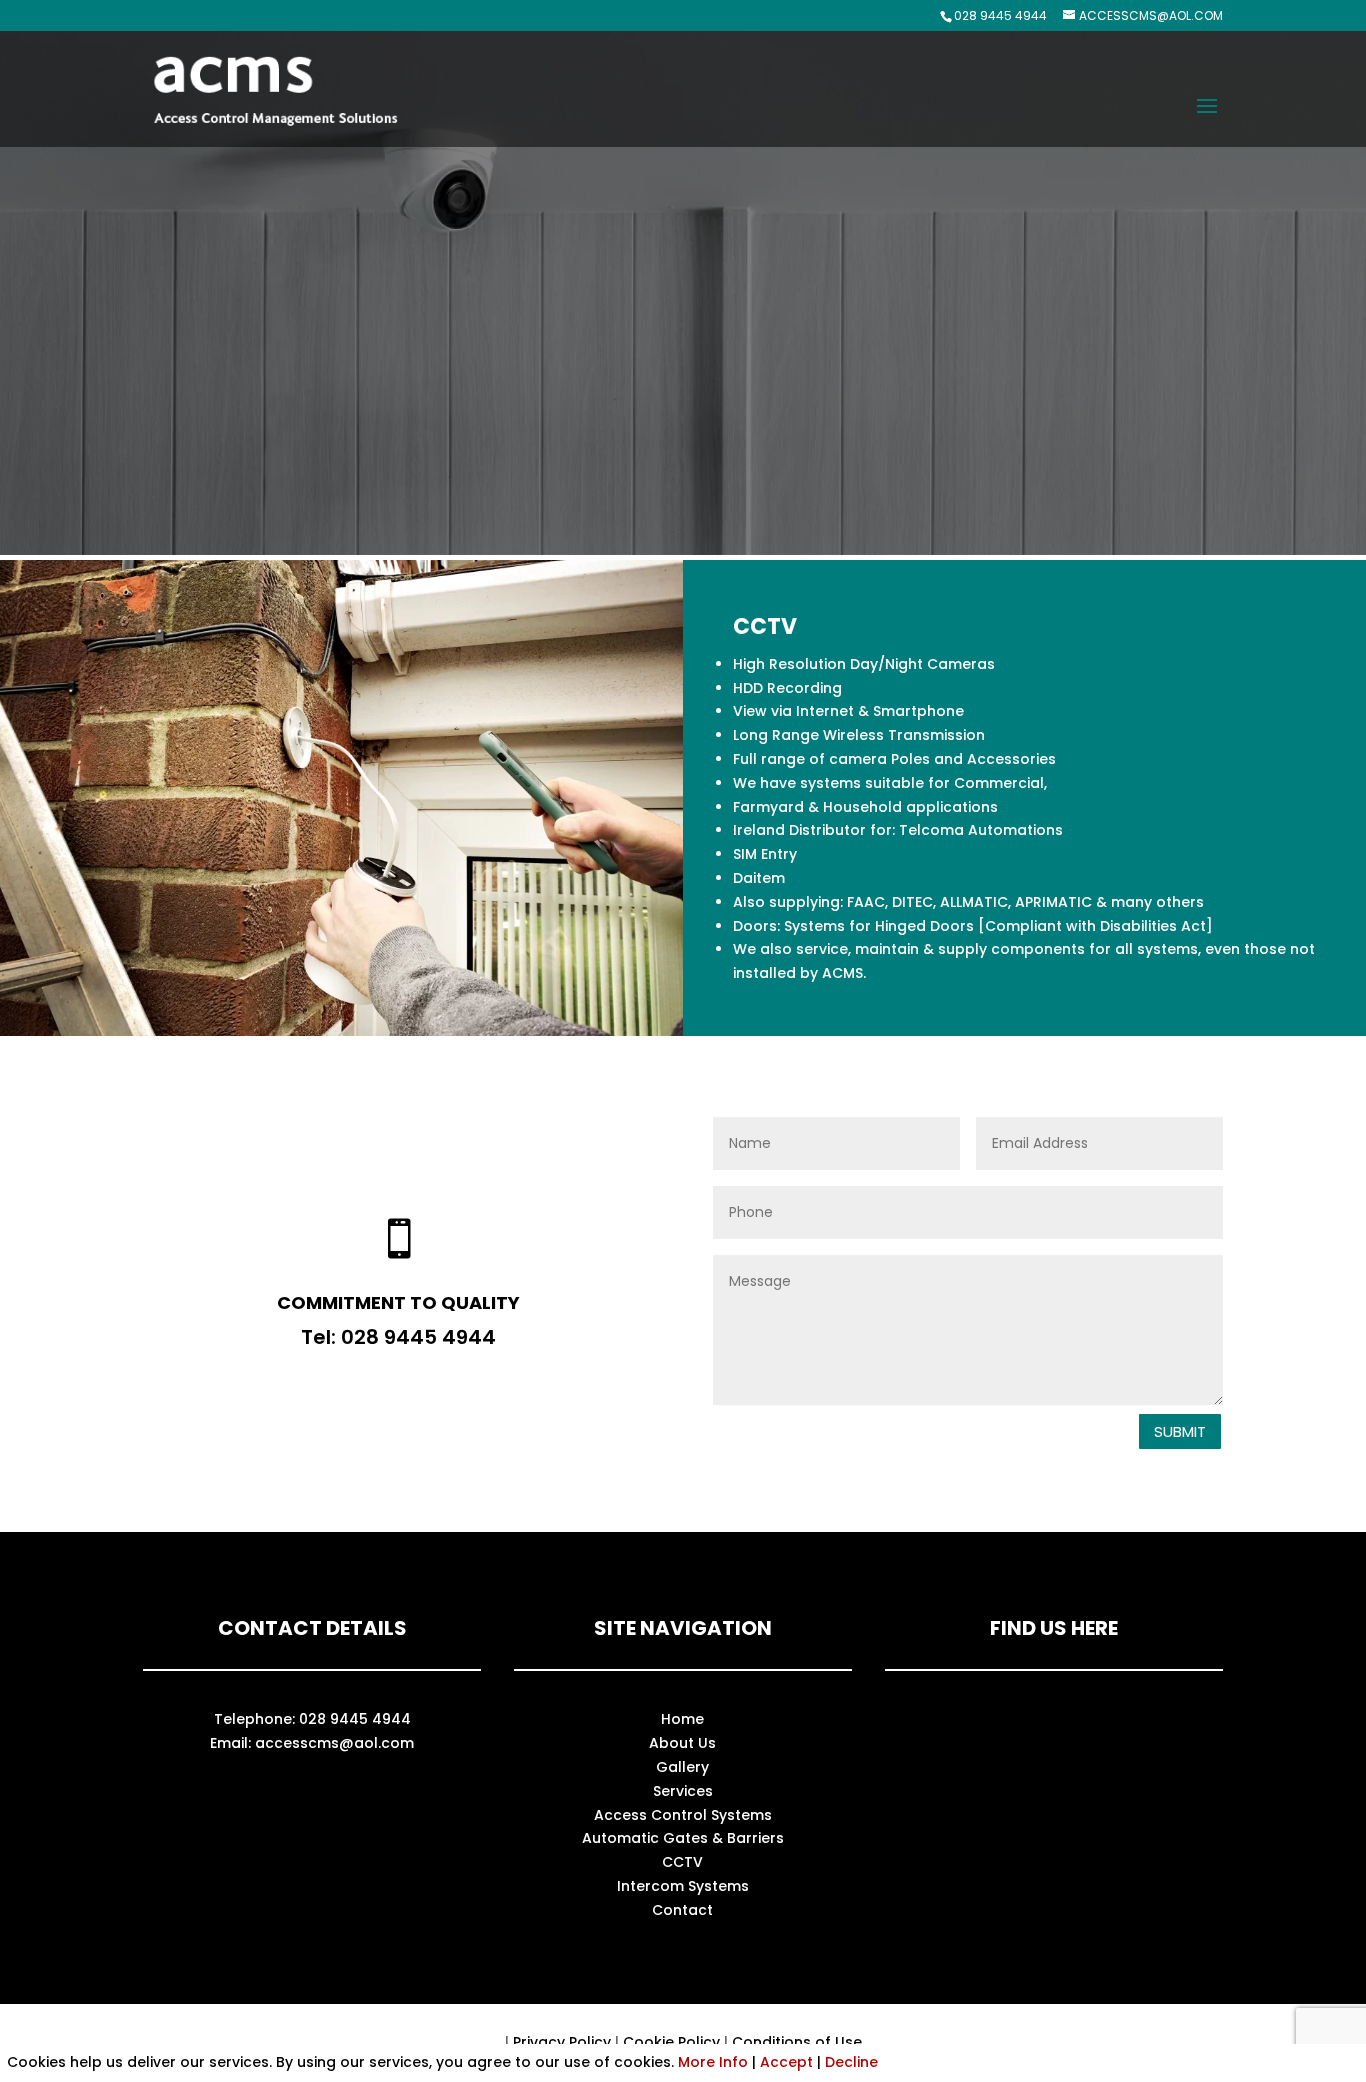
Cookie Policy (671, 2042)
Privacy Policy (562, 2042)
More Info (713, 2062)
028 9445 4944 (1000, 15)
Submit (1180, 1431)
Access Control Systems (683, 1815)
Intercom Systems (683, 1886)
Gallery (682, 1767)
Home (682, 1719)
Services (683, 1791)
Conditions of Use (797, 2042)
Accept (786, 2062)
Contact (682, 1910)
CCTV (682, 1862)
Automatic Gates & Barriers (683, 1838)
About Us (682, 1743)
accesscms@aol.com (334, 1743)
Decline (851, 2062)
